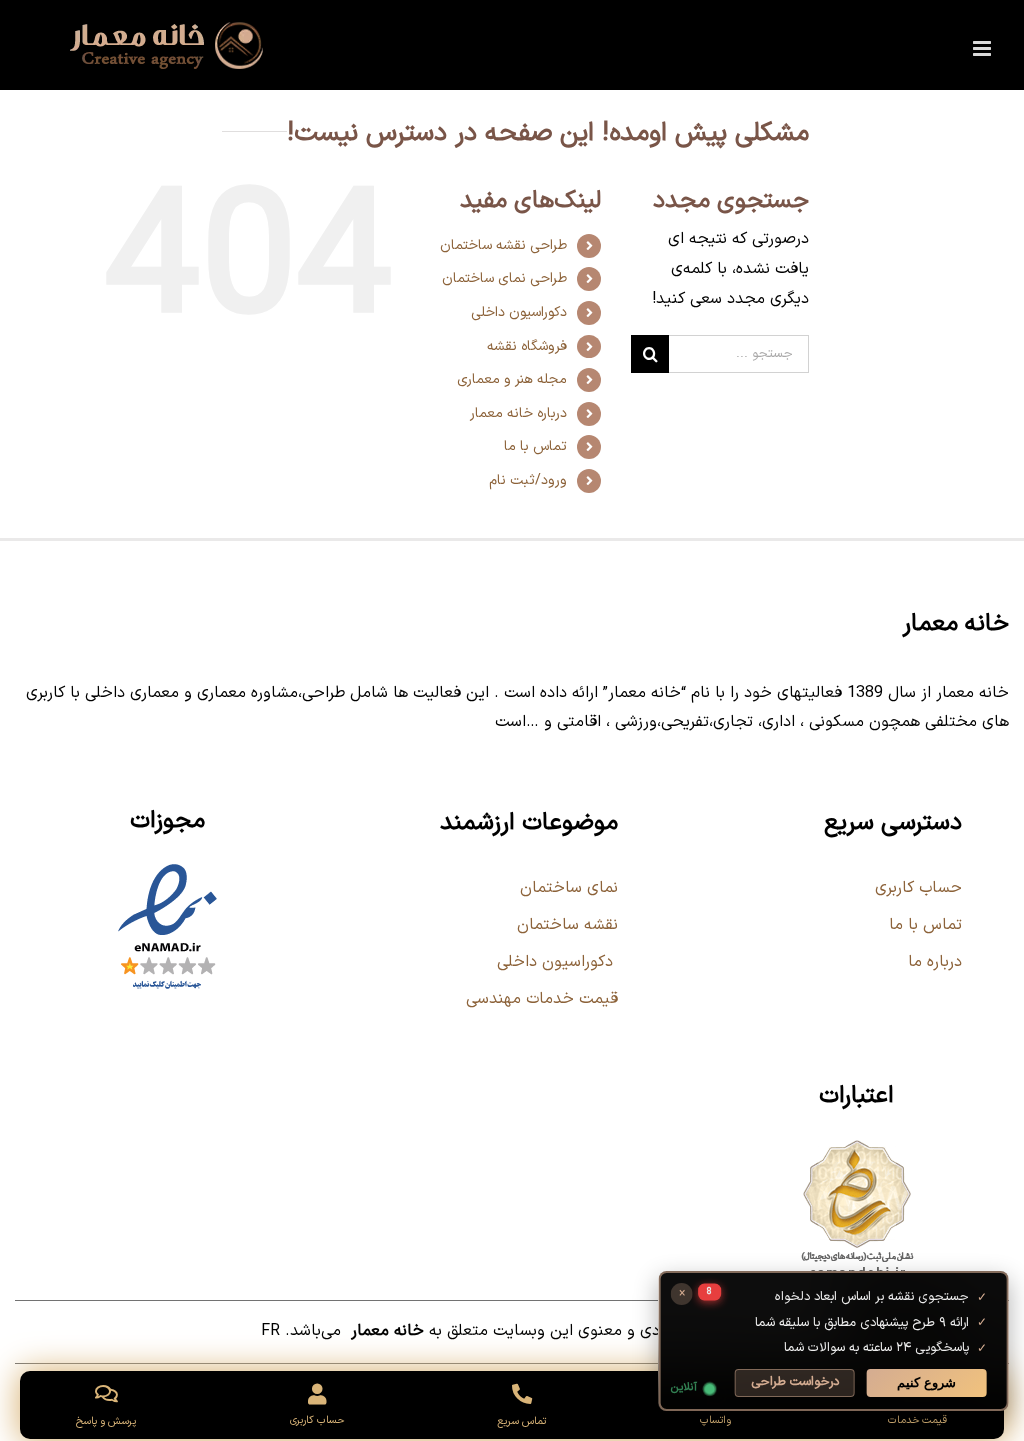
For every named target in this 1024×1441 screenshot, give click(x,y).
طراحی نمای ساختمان (504, 278)
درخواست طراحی (792, 1382)
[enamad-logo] (167, 868)
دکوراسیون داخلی (519, 312)
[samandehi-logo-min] (857, 1143)
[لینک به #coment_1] (106, 1394)
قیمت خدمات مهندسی (542, 999)
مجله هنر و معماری (512, 379)
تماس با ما (535, 446)
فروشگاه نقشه (527, 346)
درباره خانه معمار (518, 413)
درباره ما (935, 962)
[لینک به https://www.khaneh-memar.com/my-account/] (317, 1395)
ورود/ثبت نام (528, 480)
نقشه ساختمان (565, 925)
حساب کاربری (918, 888)
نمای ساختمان (566, 888)
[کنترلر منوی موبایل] (983, 48)
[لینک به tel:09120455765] (521, 1394)
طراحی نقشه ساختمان (503, 245)
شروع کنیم (924, 1382)
